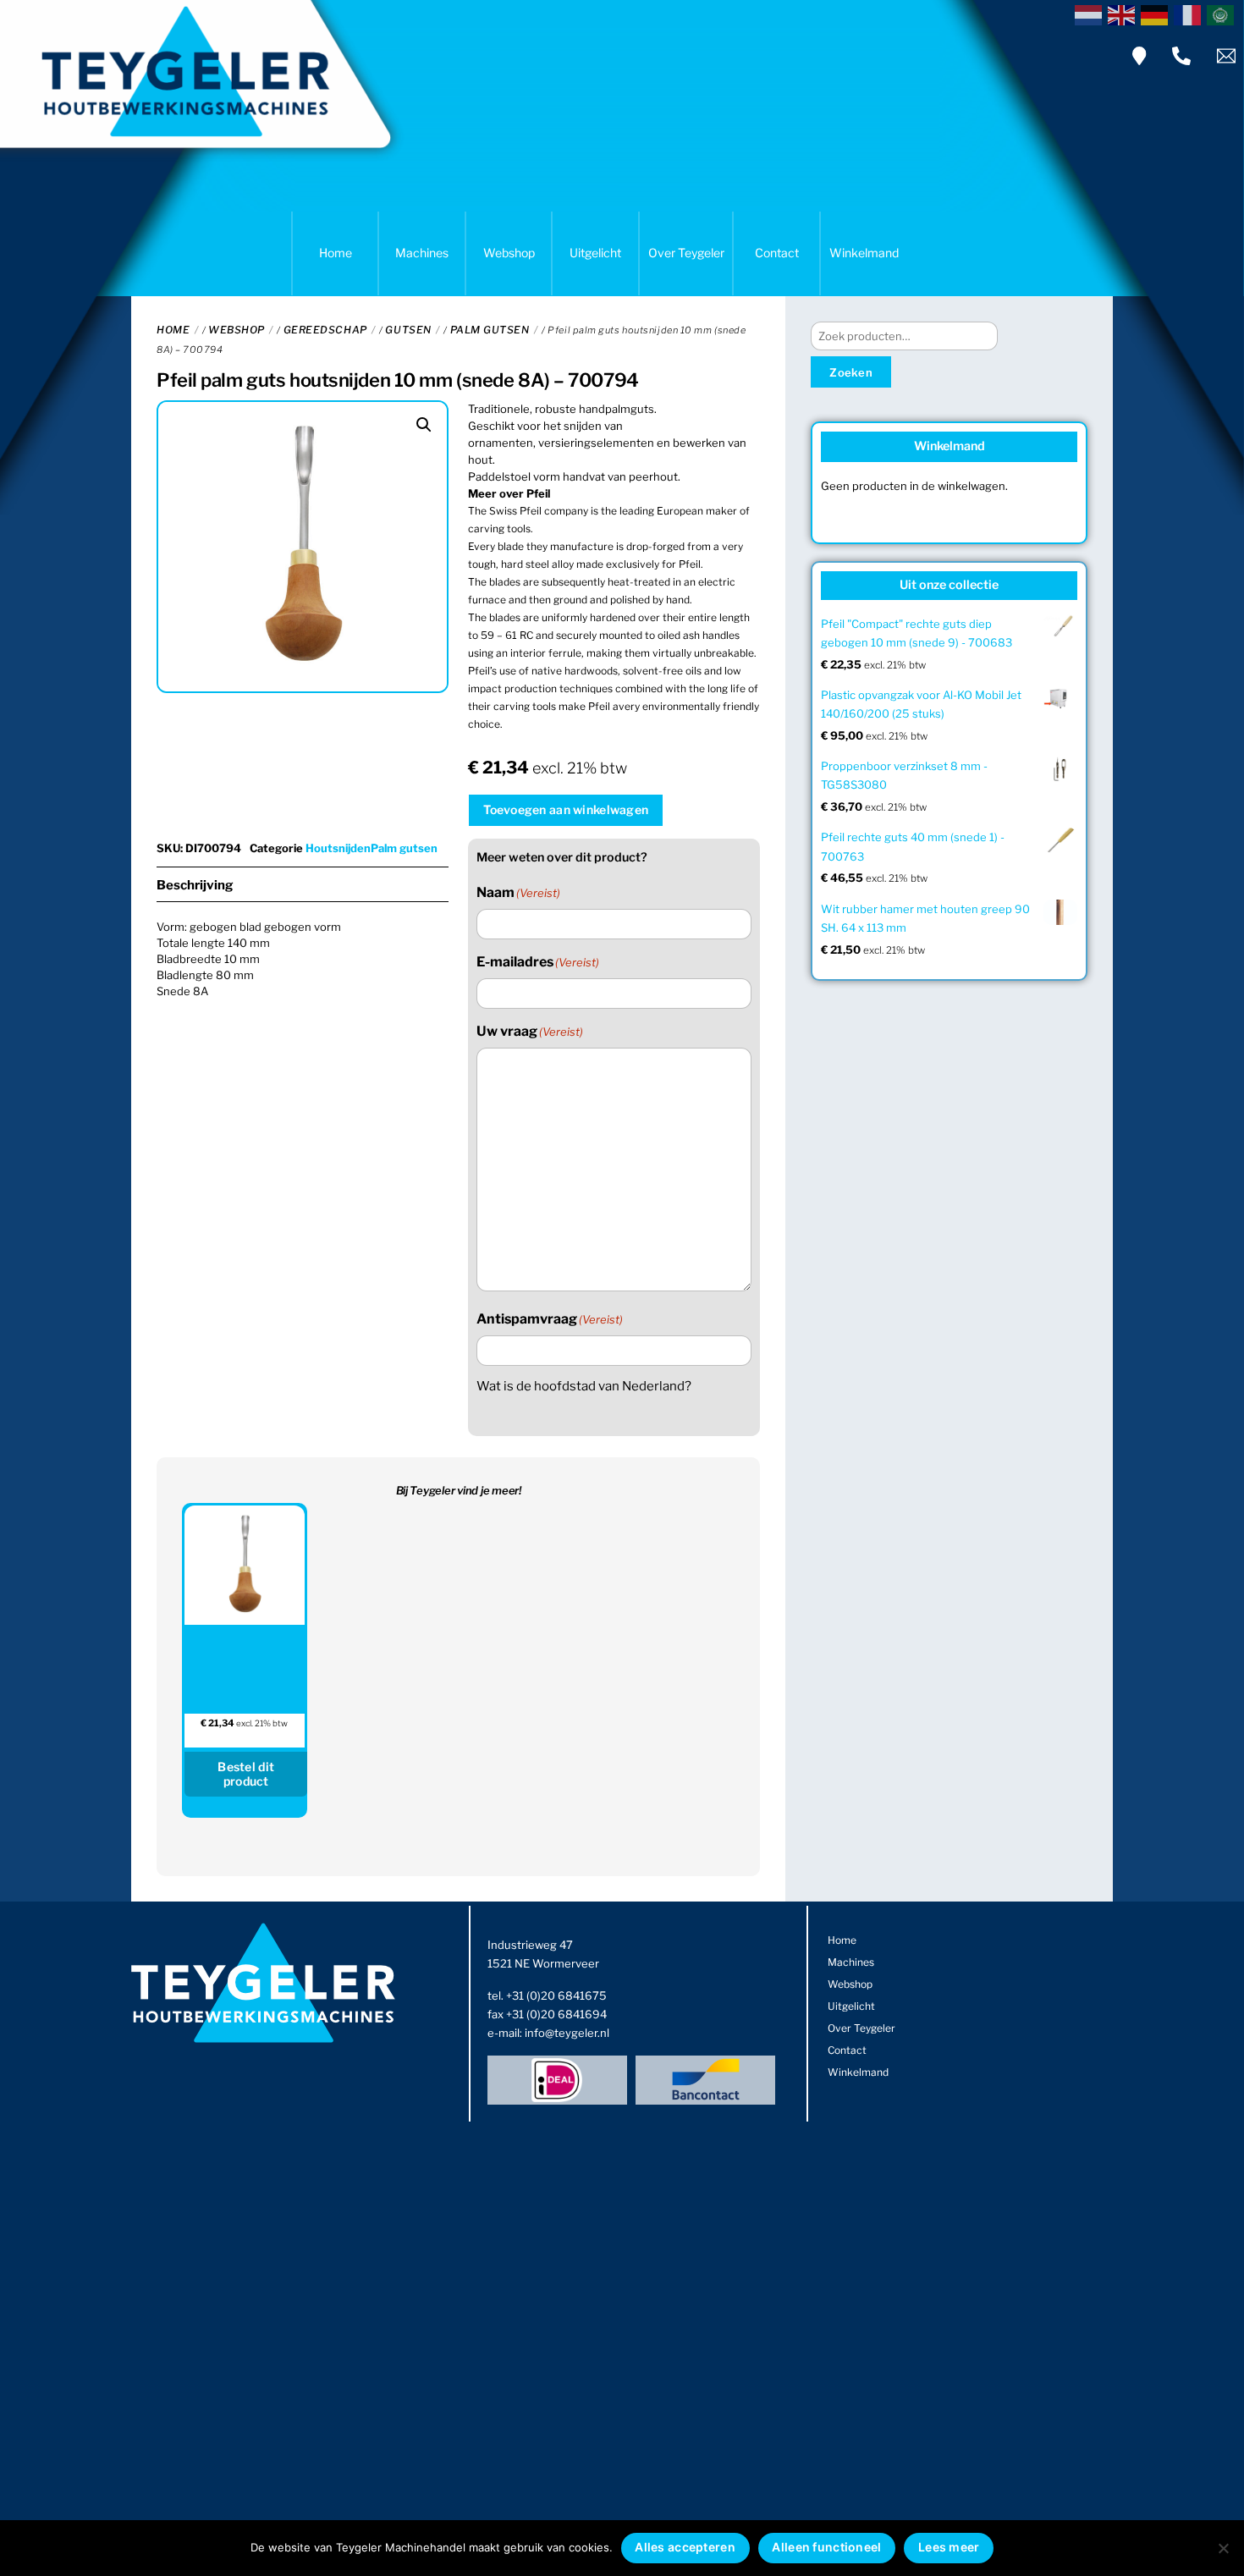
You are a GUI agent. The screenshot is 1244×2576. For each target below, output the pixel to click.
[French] (1190, 14)
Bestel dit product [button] (246, 1774)
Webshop (509, 253)
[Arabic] (1223, 14)
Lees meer (949, 2547)
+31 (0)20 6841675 (556, 1995)
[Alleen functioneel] (1223, 2548)
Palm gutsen (490, 330)
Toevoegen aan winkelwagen (566, 809)
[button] (424, 425)
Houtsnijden (338, 848)
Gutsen (408, 330)
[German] (1157, 14)
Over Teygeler (686, 253)
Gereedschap (325, 330)
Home (336, 253)
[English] (1124, 14)
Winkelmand (864, 253)
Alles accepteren (685, 2547)
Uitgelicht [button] (595, 253)
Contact (777, 253)
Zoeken (851, 372)
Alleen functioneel (826, 2547)
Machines (422, 253)
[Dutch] (1091, 14)
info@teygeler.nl (567, 2033)
